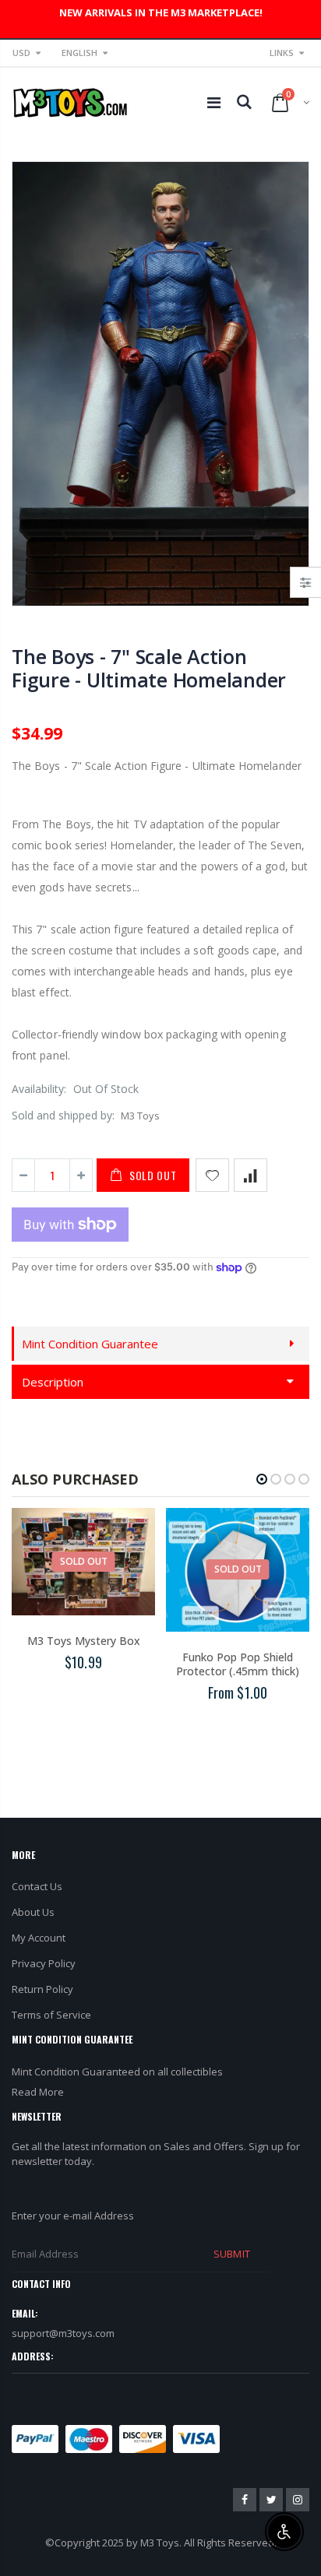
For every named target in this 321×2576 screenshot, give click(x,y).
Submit (231, 2254)
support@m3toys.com (63, 2333)
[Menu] (214, 102)
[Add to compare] (250, 1175)
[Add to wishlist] (212, 1175)
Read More (38, 2092)
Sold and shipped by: (63, 1115)
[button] (262, 1479)
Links (282, 53)
